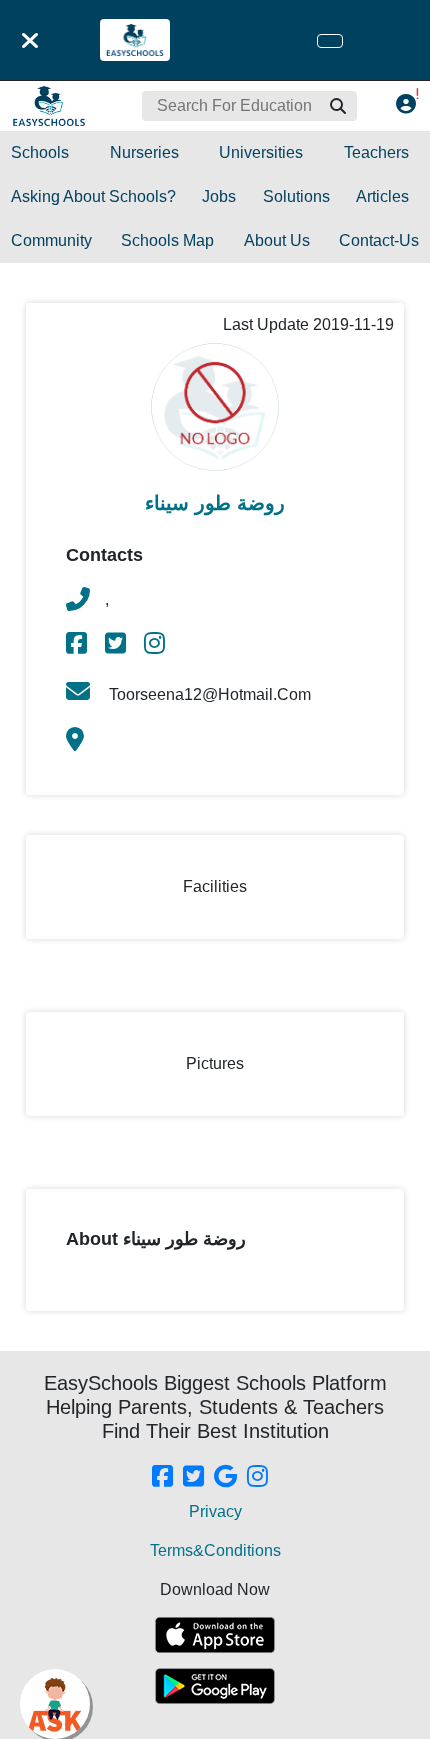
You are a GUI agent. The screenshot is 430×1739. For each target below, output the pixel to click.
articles (382, 196)
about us (277, 240)
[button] (337, 106)
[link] (78, 646)
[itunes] (215, 1635)
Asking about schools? (93, 196)
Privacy (215, 1511)
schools (40, 152)
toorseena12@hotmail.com (208, 694)
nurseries (144, 152)
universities (261, 152)
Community (51, 240)
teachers (376, 152)
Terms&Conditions (215, 1550)
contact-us (379, 240)
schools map (167, 240)
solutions (296, 196)
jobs (219, 196)
